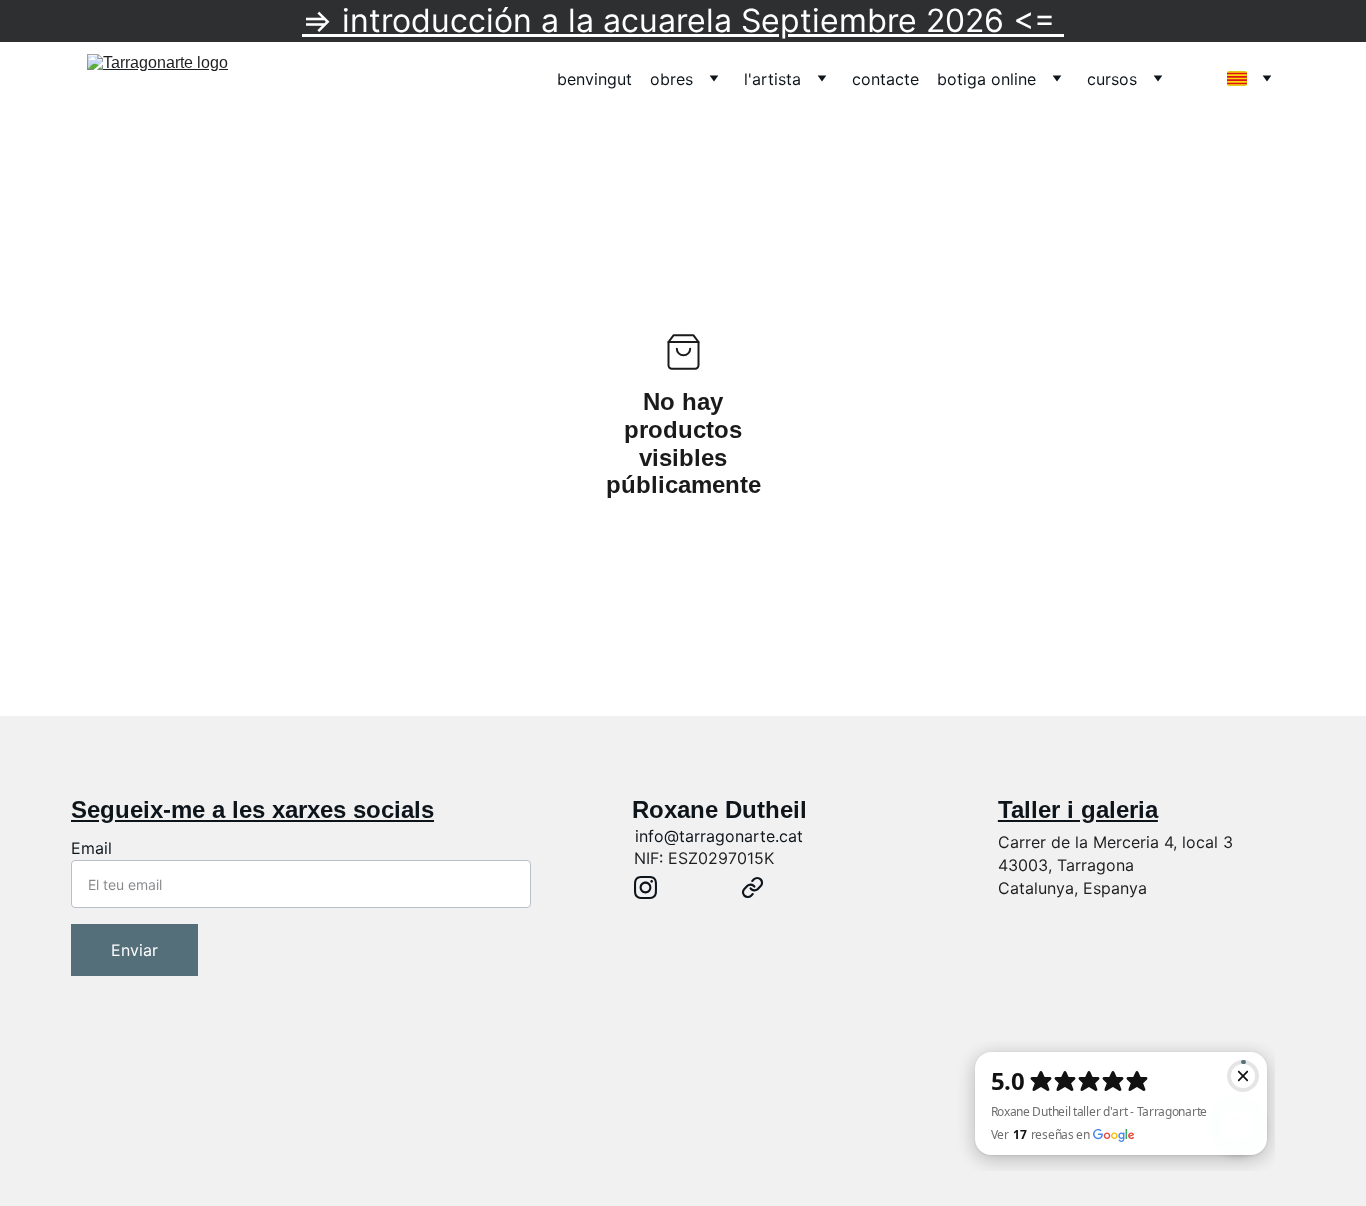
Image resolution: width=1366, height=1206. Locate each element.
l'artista (772, 79)
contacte (885, 79)
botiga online (986, 79)
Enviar (134, 950)
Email (91, 848)
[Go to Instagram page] (645, 887)
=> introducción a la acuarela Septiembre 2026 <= (683, 20)
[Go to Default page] (752, 887)
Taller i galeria (1078, 809)
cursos (1112, 79)
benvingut (594, 79)
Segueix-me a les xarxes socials (252, 809)
